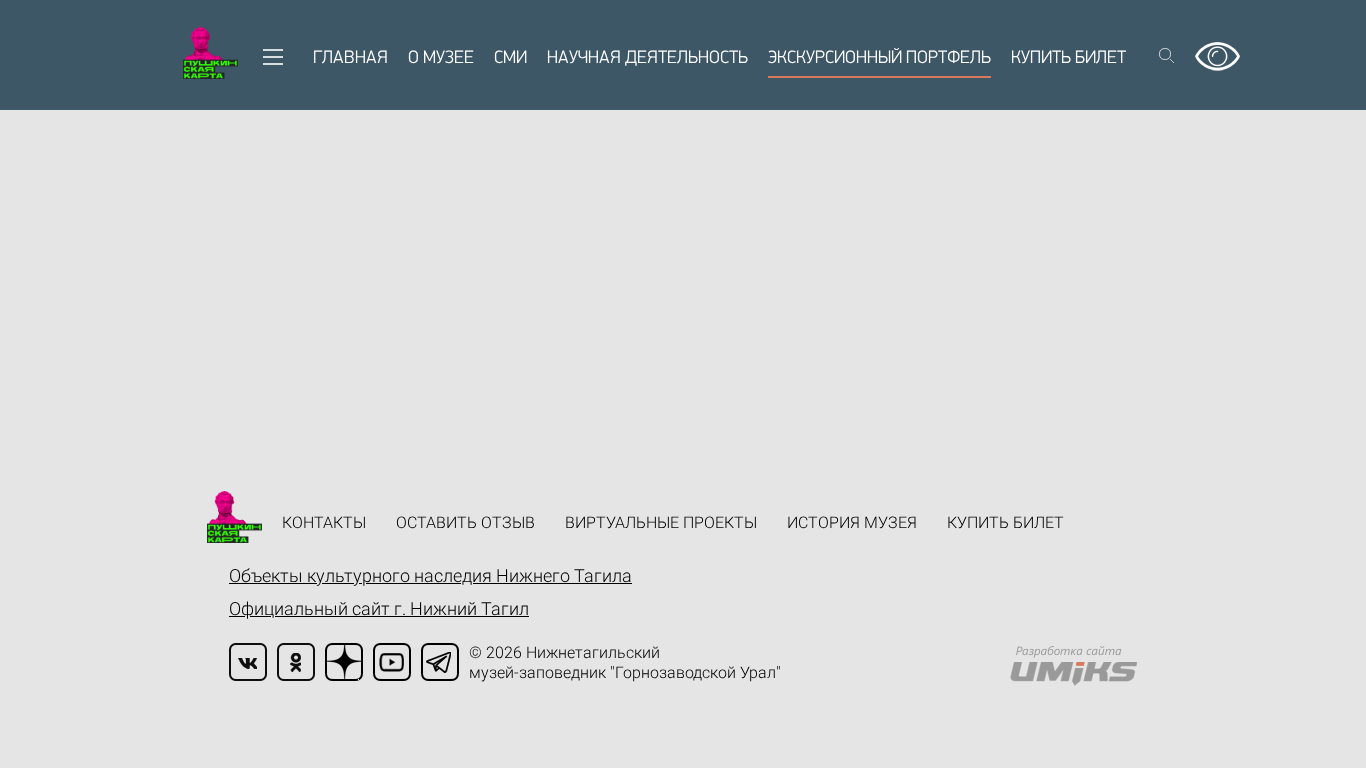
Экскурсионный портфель (879, 59)
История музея (852, 522)
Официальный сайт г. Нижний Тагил (379, 608)
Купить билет (1068, 59)
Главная (350, 59)
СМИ (510, 59)
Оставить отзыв (465, 522)
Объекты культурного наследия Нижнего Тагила (430, 575)
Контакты (324, 522)
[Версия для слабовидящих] (1217, 49)
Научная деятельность (647, 59)
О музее (441, 59)
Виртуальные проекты (661, 522)
